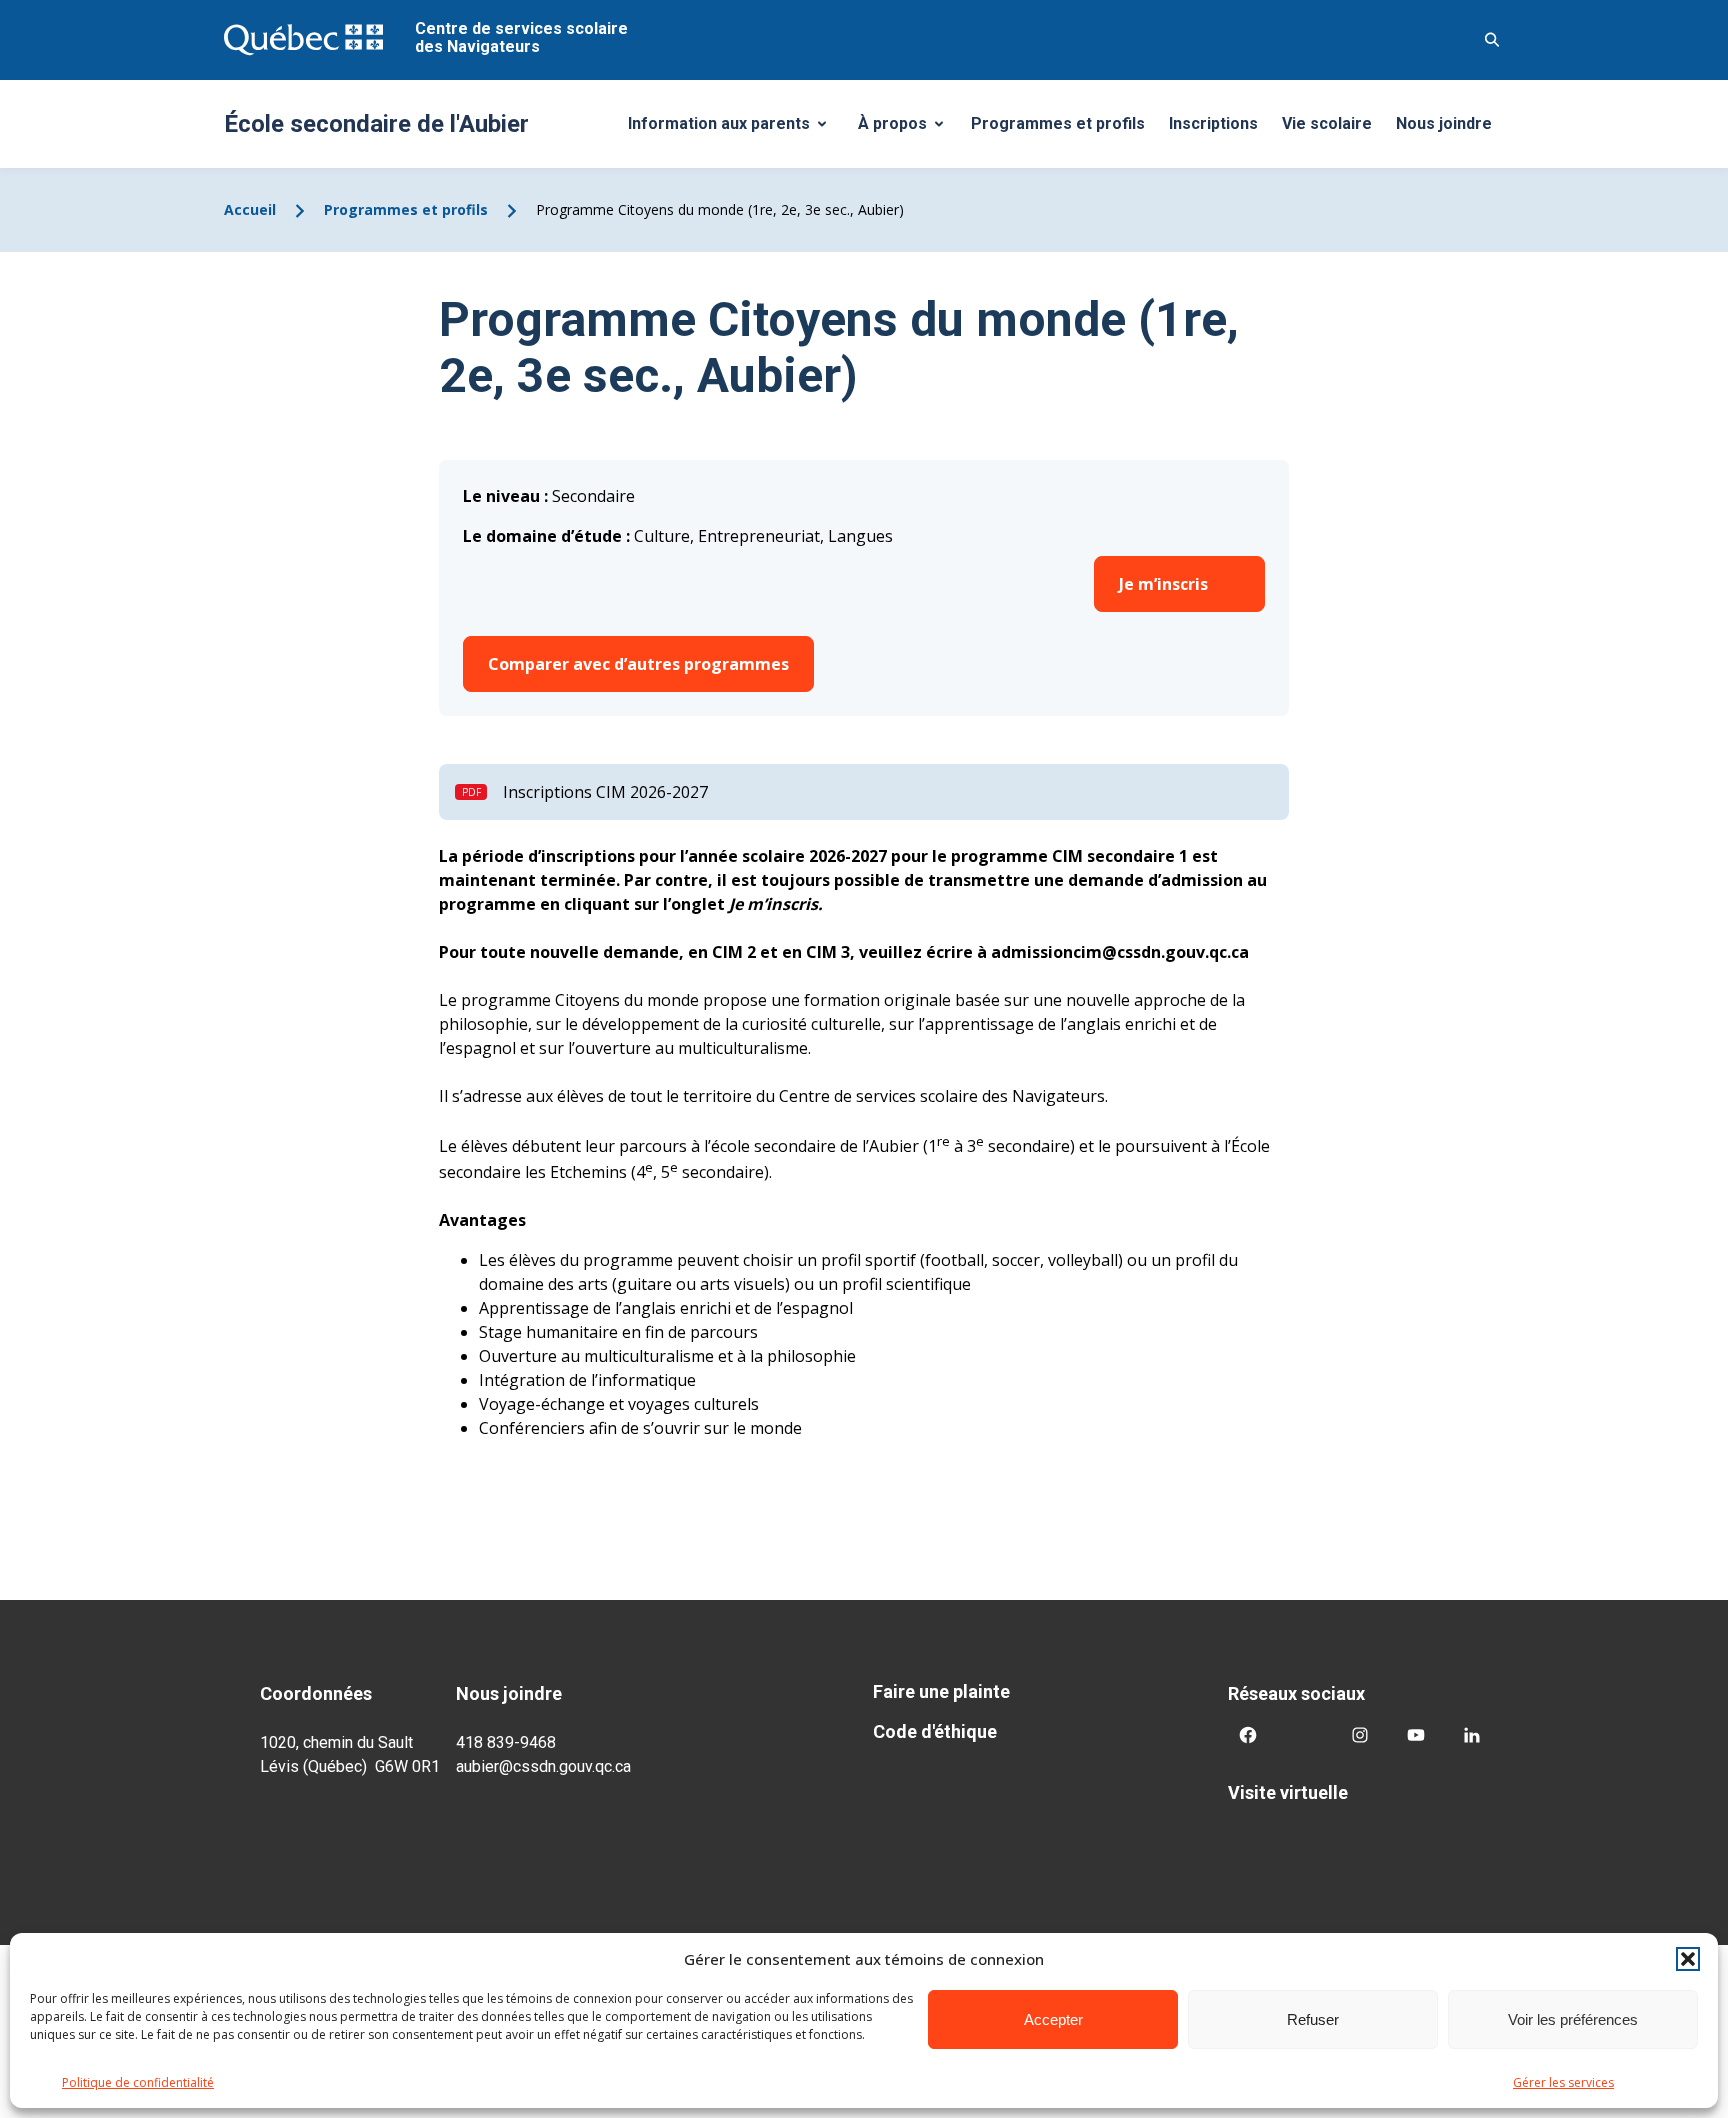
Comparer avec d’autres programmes (638, 664)
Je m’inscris (1163, 584)
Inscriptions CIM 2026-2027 (605, 792)
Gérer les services (1563, 2082)
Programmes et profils (1058, 123)
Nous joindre (1444, 123)
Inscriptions (1213, 123)
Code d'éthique (935, 1731)
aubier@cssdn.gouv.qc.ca (543, 1766)
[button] (1688, 1959)
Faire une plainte (941, 1691)
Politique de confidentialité (138, 2082)
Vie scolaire (1327, 123)
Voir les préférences (1573, 2019)
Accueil (250, 209)
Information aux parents (734, 129)
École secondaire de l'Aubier (376, 124)
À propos (908, 129)
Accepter (1053, 2019)
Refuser (1313, 2019)
